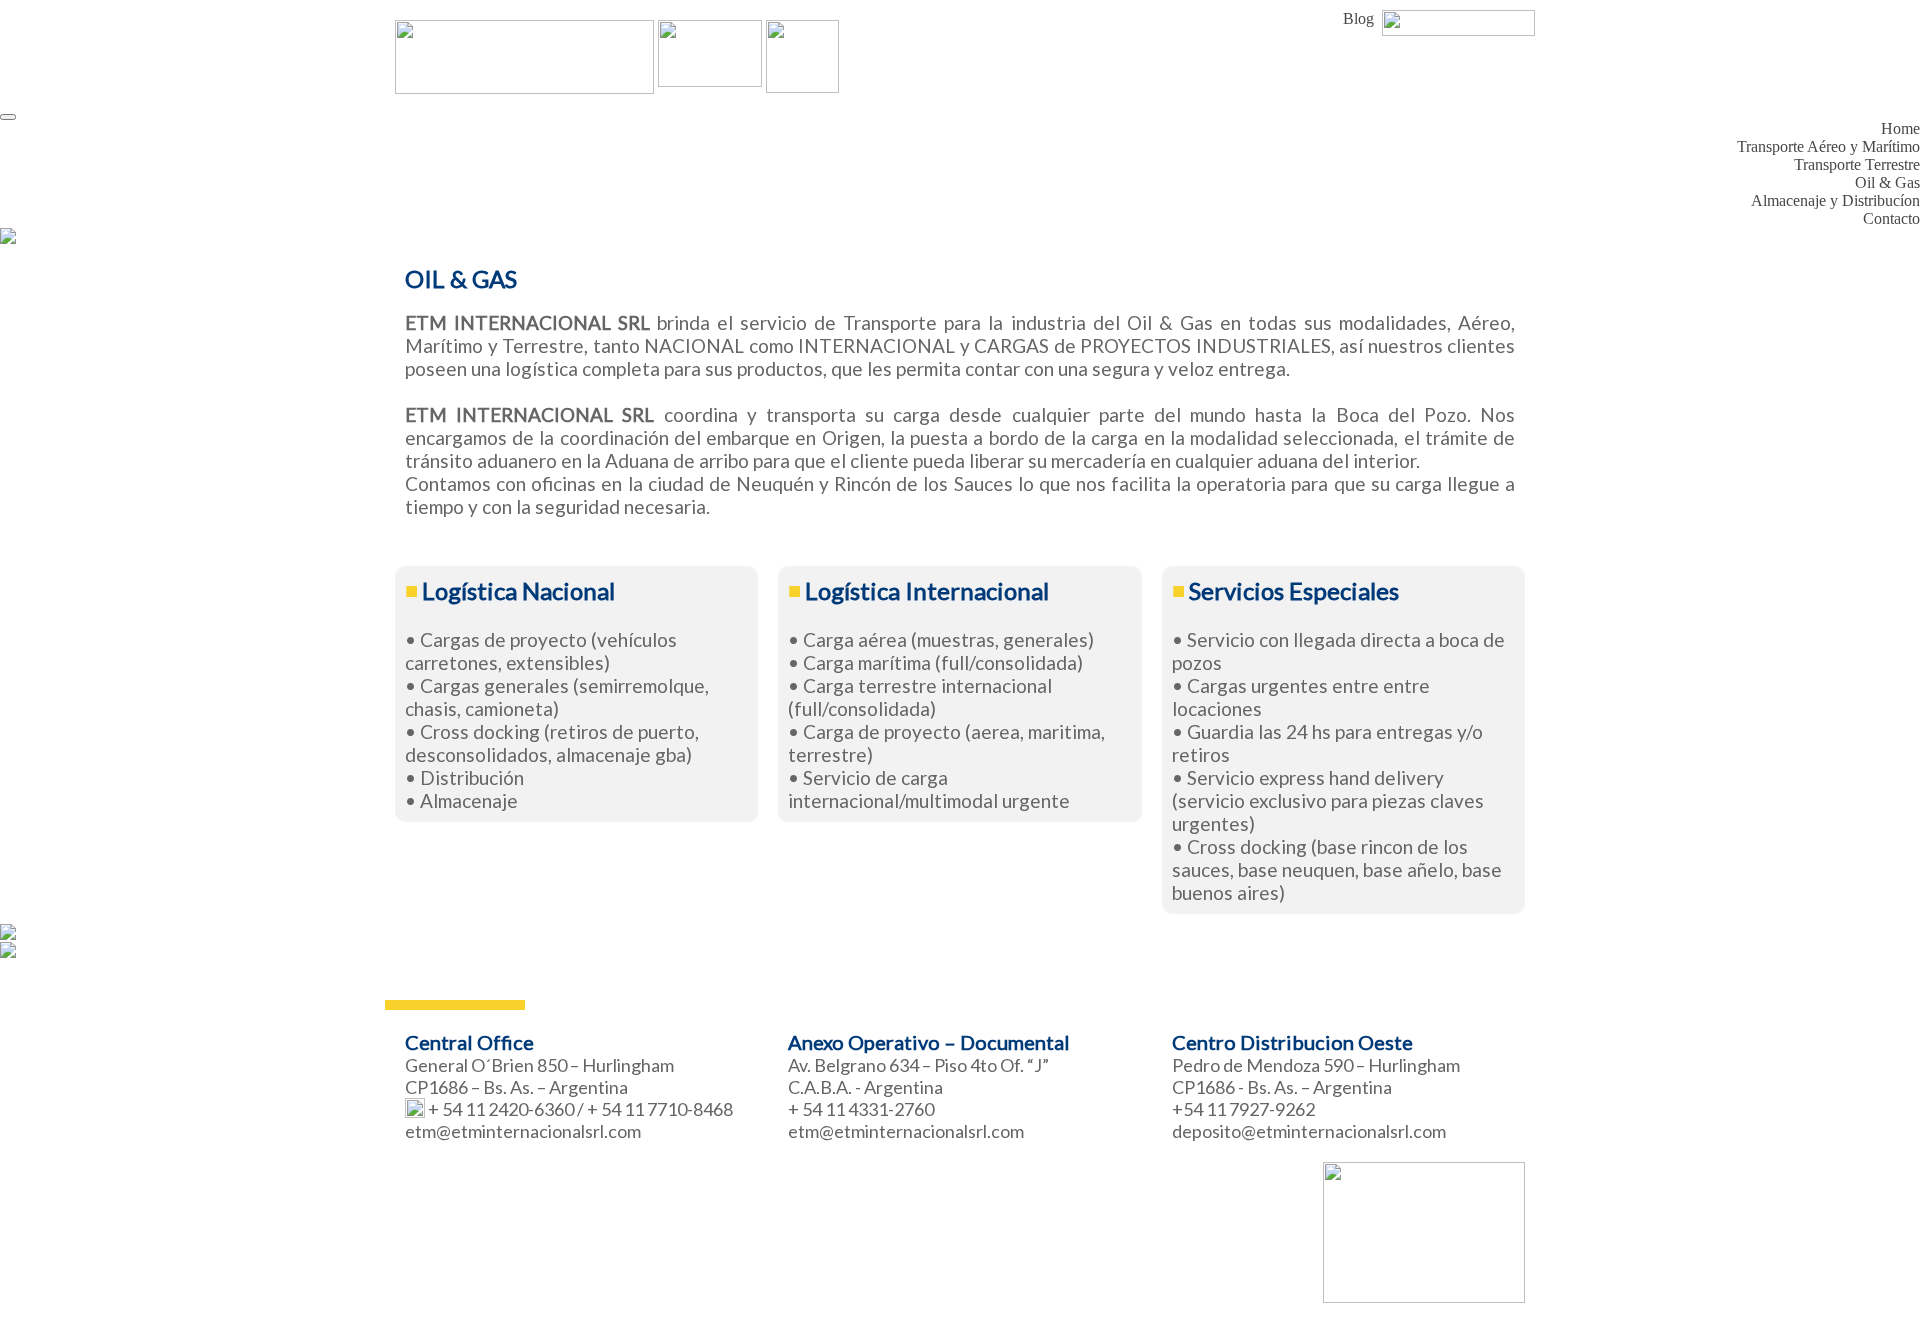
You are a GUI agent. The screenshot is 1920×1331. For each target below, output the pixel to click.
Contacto (1891, 218)
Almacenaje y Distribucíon (1835, 200)
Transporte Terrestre (1857, 164)
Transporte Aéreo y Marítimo (1828, 146)
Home (1900, 128)
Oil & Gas (1887, 182)
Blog (1358, 18)
